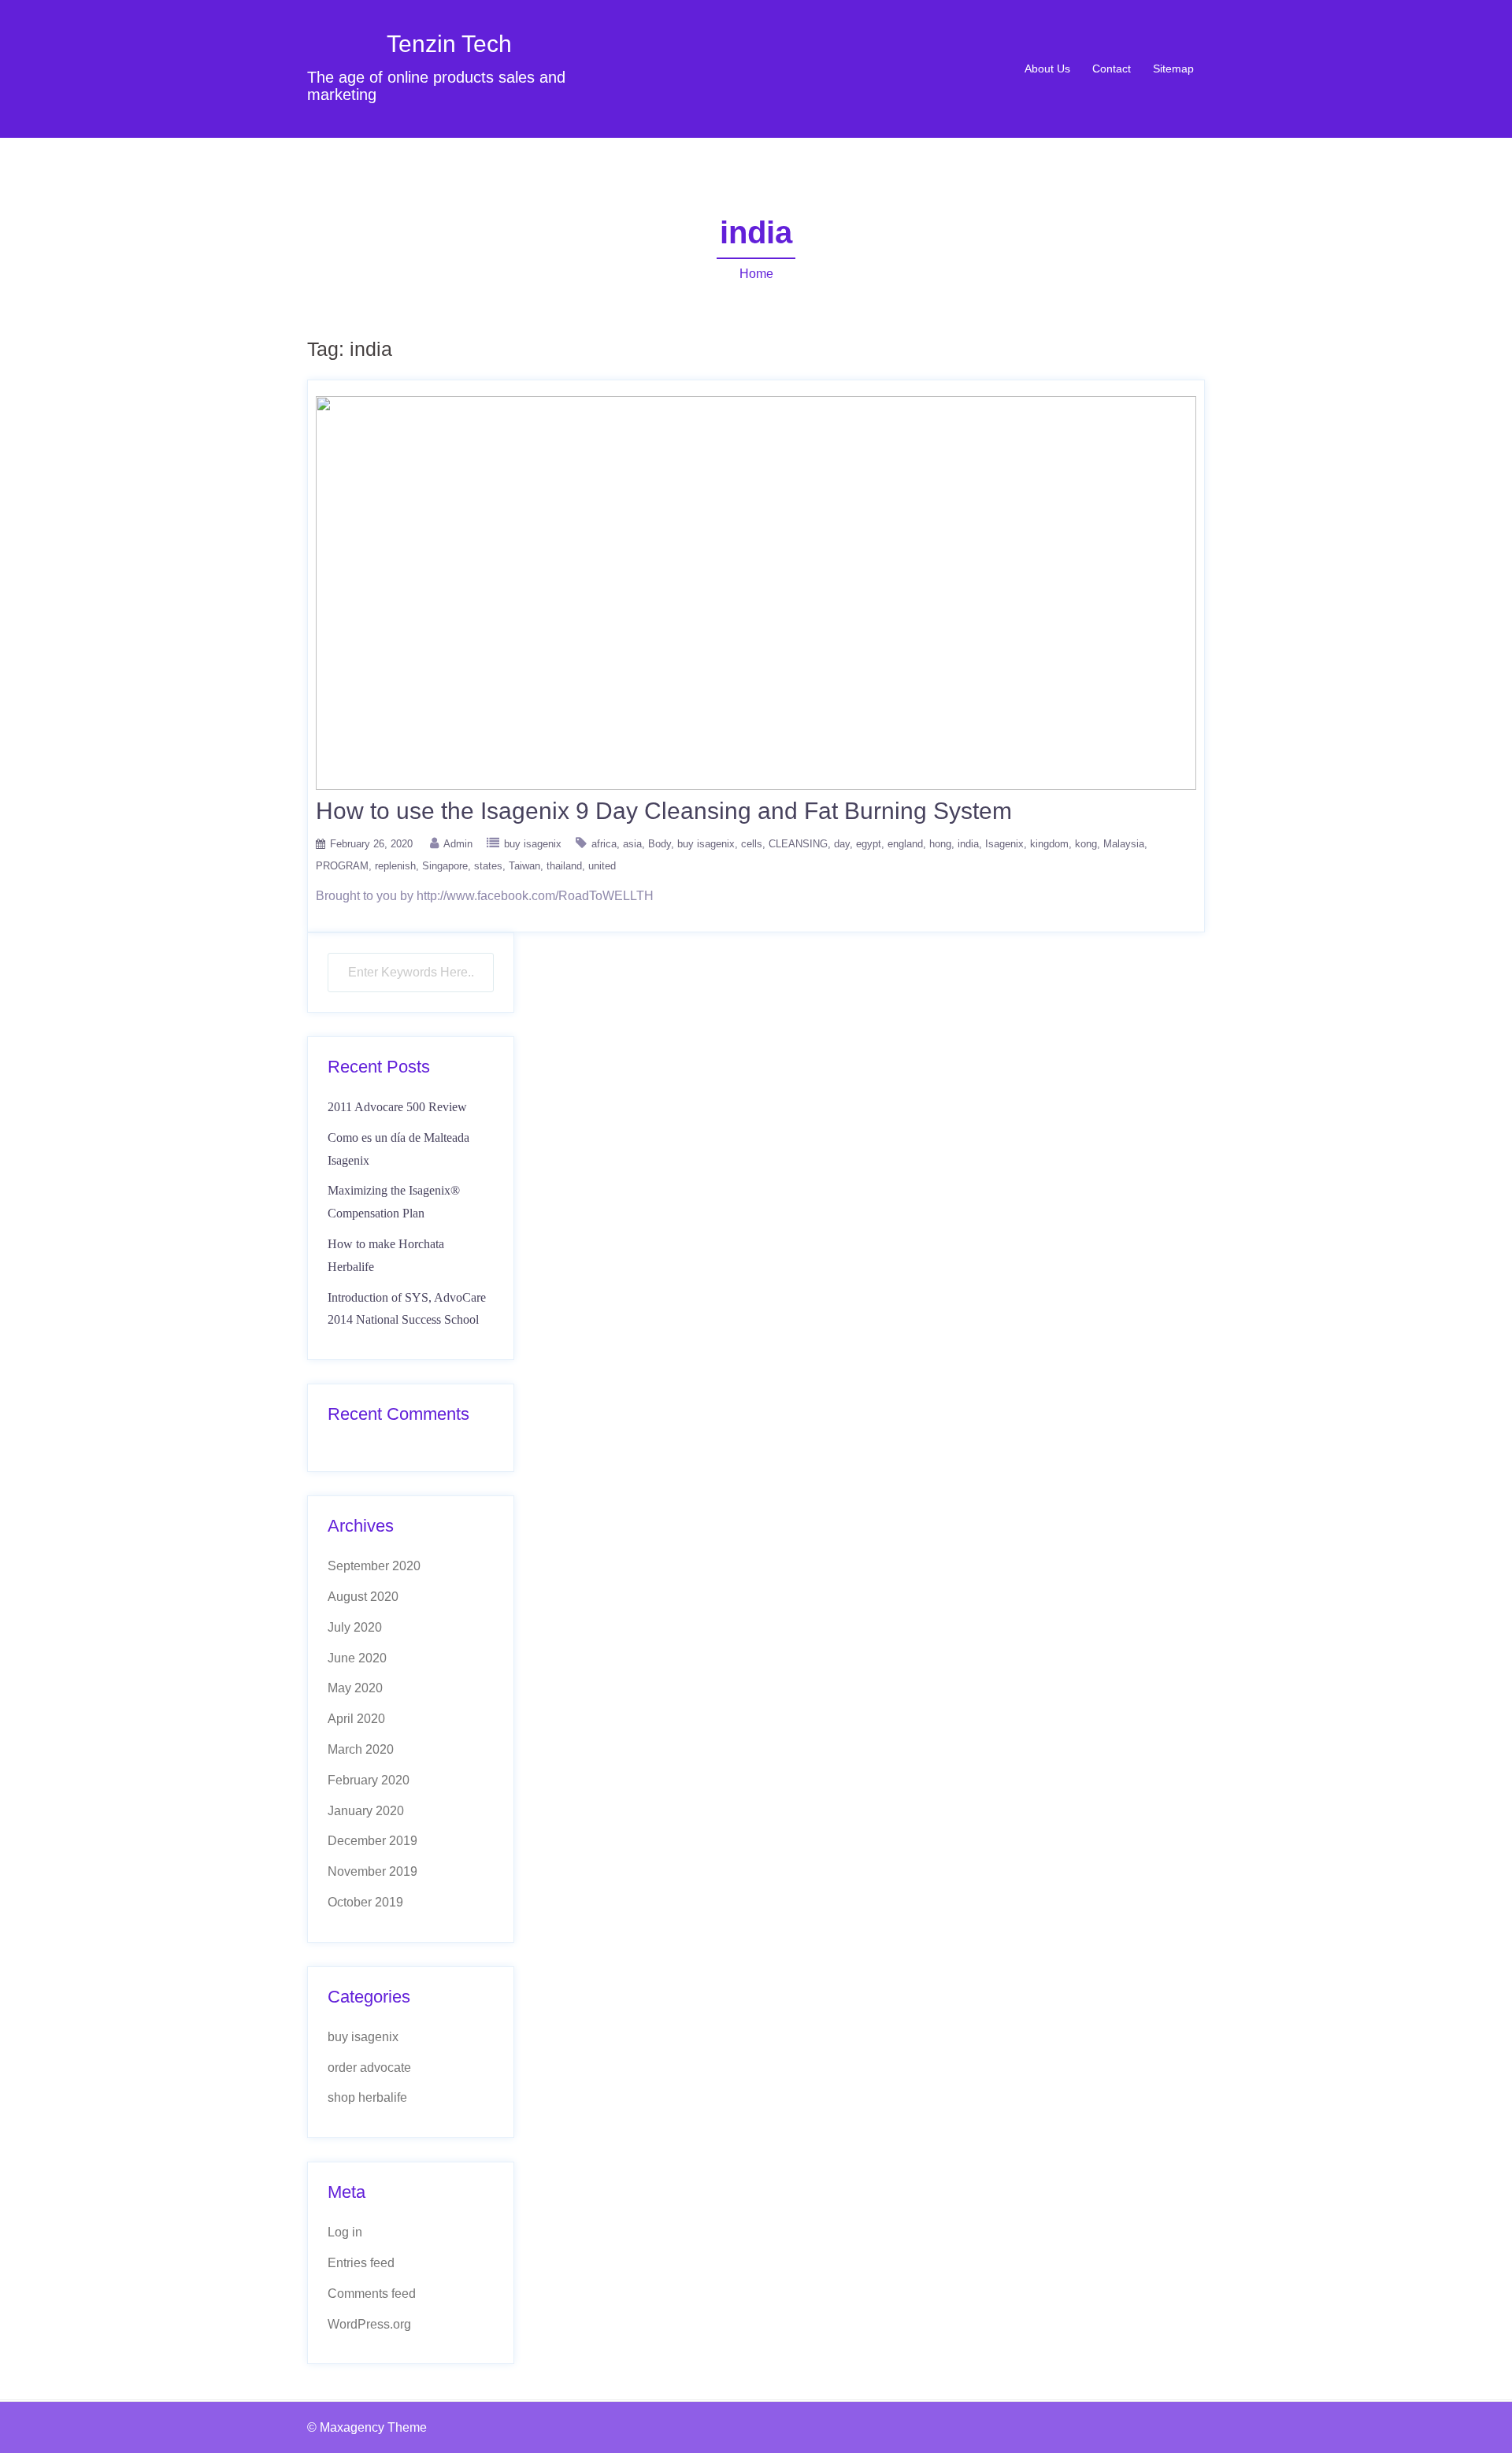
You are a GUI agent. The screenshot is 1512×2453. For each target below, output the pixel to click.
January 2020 (366, 1811)
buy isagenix (533, 844)
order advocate (369, 2068)
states (488, 866)
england (905, 844)
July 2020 (355, 1627)
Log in (345, 2232)
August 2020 (363, 1597)
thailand (564, 866)
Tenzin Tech (449, 44)
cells (752, 844)
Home (756, 274)
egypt (869, 844)
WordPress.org (369, 2324)
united (602, 866)
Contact (1112, 69)
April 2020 (356, 1719)
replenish (395, 866)
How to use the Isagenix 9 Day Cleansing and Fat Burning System (664, 811)
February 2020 (369, 1780)
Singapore (445, 866)
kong (1086, 844)
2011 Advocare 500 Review (397, 1107)
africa (604, 844)
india (968, 844)
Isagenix (1004, 844)
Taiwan (524, 866)
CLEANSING (798, 844)
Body (660, 844)
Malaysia (1124, 844)
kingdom (1049, 844)
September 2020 (374, 1566)
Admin (458, 844)
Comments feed (372, 2294)
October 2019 (365, 1902)
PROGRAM (342, 866)
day (842, 844)
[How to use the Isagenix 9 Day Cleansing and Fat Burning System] (756, 592)
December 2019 (372, 1841)
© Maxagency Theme (367, 2427)
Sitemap (1173, 69)
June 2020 (357, 1658)
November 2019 (372, 1871)
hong (940, 844)
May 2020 (355, 1688)
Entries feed (361, 2263)
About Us (1047, 69)
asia (632, 844)
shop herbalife (367, 2097)
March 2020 (361, 1749)
